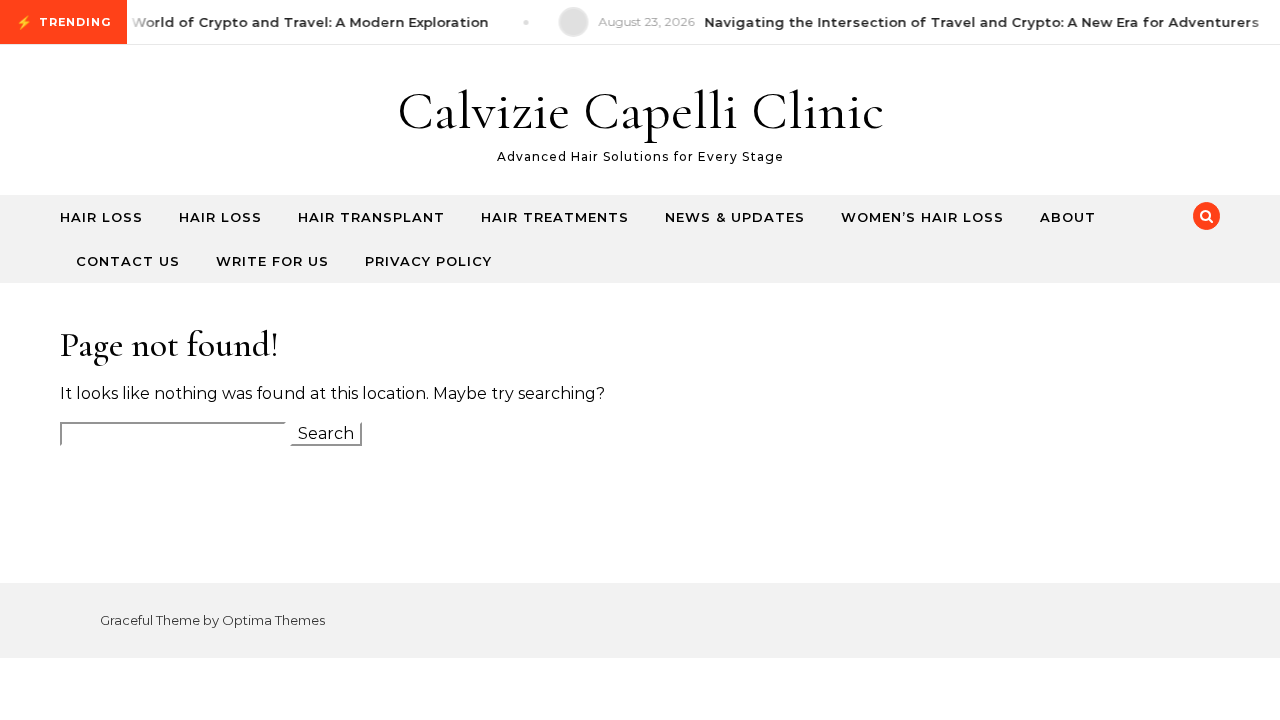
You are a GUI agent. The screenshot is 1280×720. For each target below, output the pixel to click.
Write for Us (272, 261)
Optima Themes (273, 620)
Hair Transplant (371, 217)
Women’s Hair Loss (922, 217)
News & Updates (735, 217)
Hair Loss (101, 217)
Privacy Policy (428, 261)
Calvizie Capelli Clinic (640, 110)
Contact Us (128, 261)
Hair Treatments (555, 217)
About (1068, 217)
